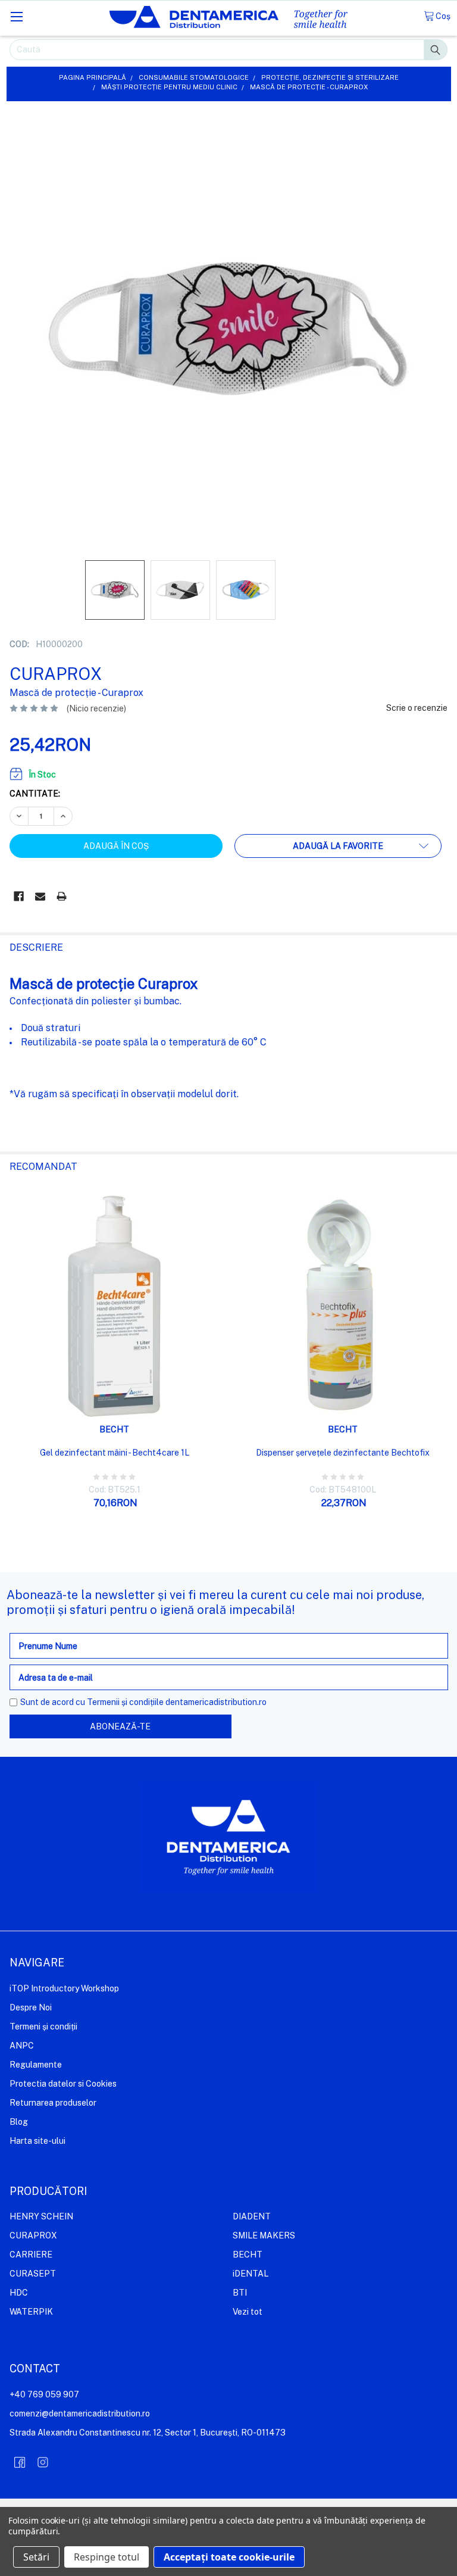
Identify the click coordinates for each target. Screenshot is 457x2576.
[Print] (62, 896)
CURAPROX (33, 2235)
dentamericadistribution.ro (216, 1702)
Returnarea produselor (53, 2103)
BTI (240, 2293)
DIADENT (252, 2216)
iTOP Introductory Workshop (64, 1988)
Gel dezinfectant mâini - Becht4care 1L (115, 1453)
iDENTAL (251, 2274)
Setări (36, 2557)
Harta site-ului (37, 2141)
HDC (19, 2293)
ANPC (22, 2046)
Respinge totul (107, 2557)
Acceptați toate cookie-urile (229, 2557)
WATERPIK (31, 2312)
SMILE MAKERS (264, 2235)
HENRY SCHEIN (41, 2216)
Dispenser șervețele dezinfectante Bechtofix (343, 1453)
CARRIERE (31, 2255)
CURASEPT (33, 2274)
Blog (19, 2122)
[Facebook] (19, 896)
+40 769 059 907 (44, 2394)
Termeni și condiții (43, 2027)
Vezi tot (248, 2312)
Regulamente (36, 2065)
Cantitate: (35, 794)
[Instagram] (43, 2462)
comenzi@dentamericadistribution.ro (80, 2413)
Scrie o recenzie (417, 708)
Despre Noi (31, 2007)
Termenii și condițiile (125, 1702)
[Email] (40, 896)
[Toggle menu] (16, 16)
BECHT (248, 2255)
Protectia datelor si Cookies (63, 2084)
